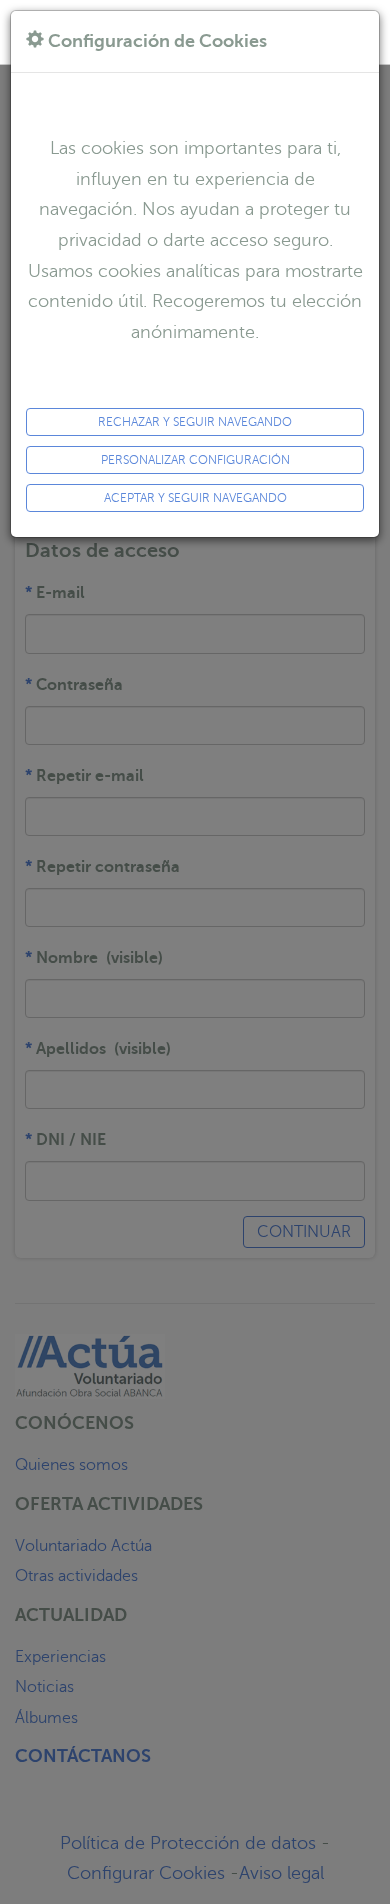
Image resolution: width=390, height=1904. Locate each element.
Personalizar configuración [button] (195, 460)
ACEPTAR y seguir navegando (195, 498)
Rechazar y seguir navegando (195, 422)
